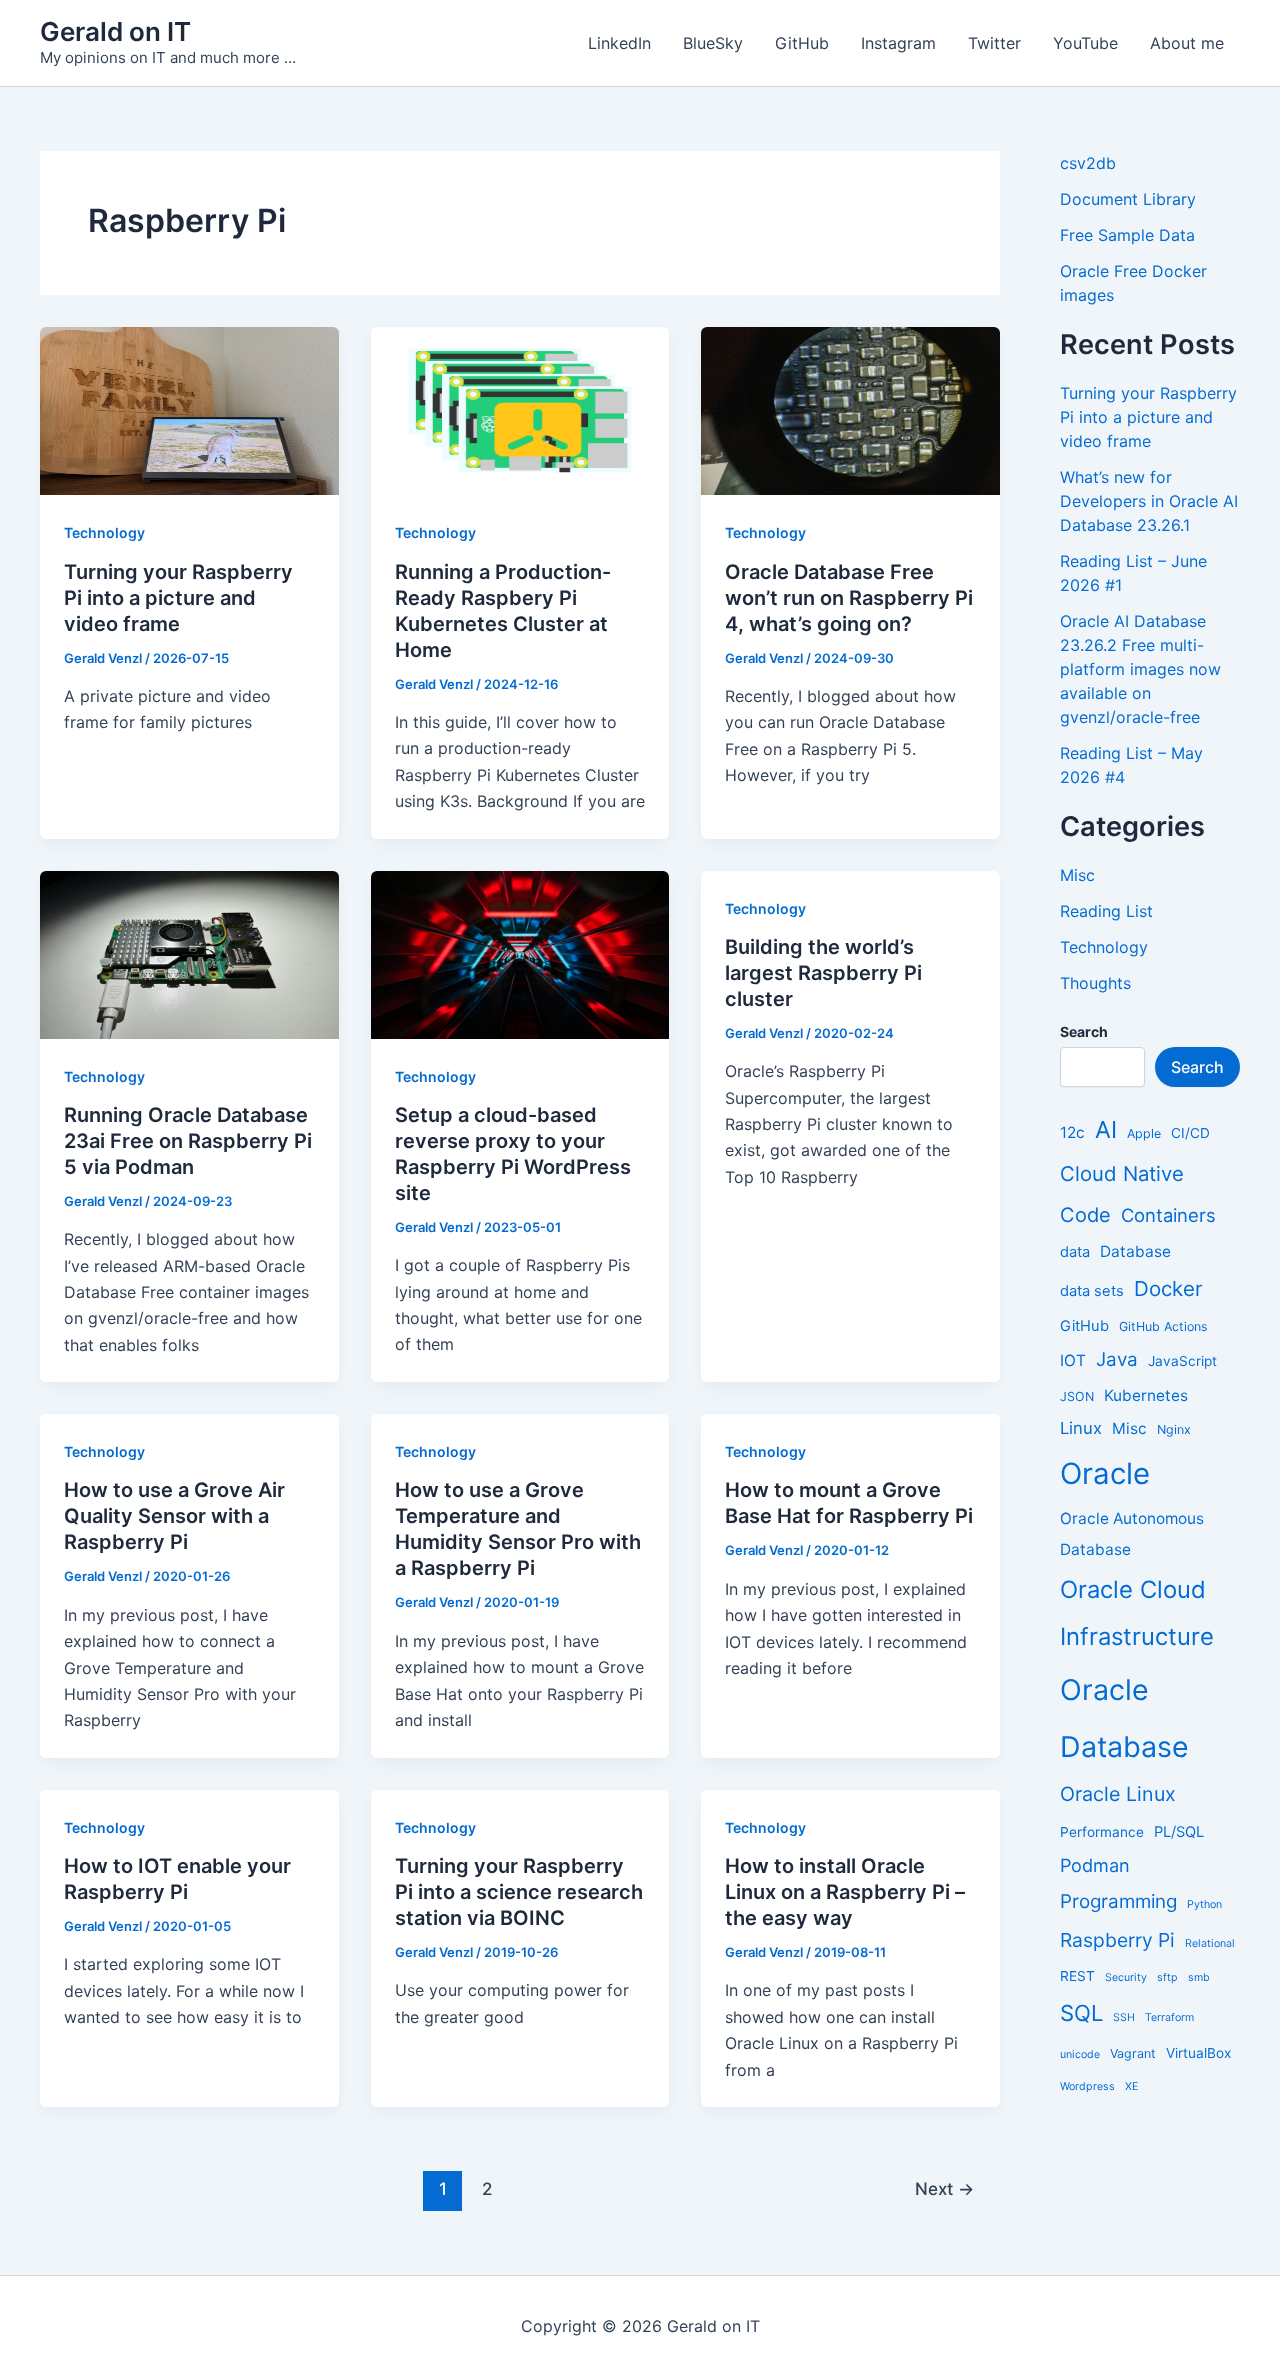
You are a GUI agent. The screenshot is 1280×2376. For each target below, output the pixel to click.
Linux (1081, 1428)
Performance (1102, 1832)
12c (1072, 1132)
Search (1197, 1067)
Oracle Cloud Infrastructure (1137, 1613)
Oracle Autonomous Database (1132, 1534)
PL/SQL (1179, 1832)
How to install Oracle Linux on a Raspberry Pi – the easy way (845, 1892)
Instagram (898, 43)
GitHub (802, 43)
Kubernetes (1146, 1395)
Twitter (994, 43)
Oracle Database (1124, 1718)
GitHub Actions (1163, 1326)
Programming (1118, 1901)
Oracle (1105, 1473)
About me (1187, 43)
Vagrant (1133, 2053)
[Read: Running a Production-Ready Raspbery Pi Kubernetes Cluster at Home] (520, 410)
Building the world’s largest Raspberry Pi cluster (823, 973)
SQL (1081, 2012)
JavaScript (1182, 1361)
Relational (1210, 1943)
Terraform (1169, 2017)
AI (1106, 1129)
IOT (1073, 1360)
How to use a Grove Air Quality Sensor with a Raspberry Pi (174, 1516)
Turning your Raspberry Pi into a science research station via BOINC (519, 1892)
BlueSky (713, 43)
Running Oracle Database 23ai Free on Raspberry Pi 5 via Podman (188, 1141)
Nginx (1174, 1429)
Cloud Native (1122, 1173)
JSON (1077, 1396)
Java (1117, 1359)
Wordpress (1087, 2086)
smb (1199, 1977)
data (1075, 1252)
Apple (1144, 1133)
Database (1135, 1251)
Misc (1077, 875)
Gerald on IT (115, 31)
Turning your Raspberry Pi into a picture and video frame (178, 598)
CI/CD (1190, 1133)
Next (944, 2188)
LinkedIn (619, 43)
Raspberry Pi (1117, 1940)
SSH (1124, 2017)
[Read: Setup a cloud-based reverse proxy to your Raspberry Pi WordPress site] (520, 953)
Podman (1095, 1865)
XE (1131, 2086)
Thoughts (1095, 983)
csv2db (1088, 163)
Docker (1168, 1288)
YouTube (1085, 43)
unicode (1080, 2054)
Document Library (1128, 199)
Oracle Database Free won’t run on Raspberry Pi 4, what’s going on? (849, 598)
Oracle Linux (1118, 1794)
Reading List (1106, 911)
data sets (1092, 1291)
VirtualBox (1198, 2053)
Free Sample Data (1127, 235)
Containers (1168, 1215)
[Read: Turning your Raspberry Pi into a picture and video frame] (189, 410)
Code (1085, 1215)
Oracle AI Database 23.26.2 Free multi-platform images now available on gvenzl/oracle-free (1140, 669)
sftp (1167, 1977)
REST (1077, 1976)
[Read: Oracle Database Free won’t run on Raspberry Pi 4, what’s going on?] (850, 410)
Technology (104, 532)
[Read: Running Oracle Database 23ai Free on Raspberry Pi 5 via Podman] (189, 953)
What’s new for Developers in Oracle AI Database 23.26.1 (1149, 501)
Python (1204, 1904)
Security (1126, 1977)
